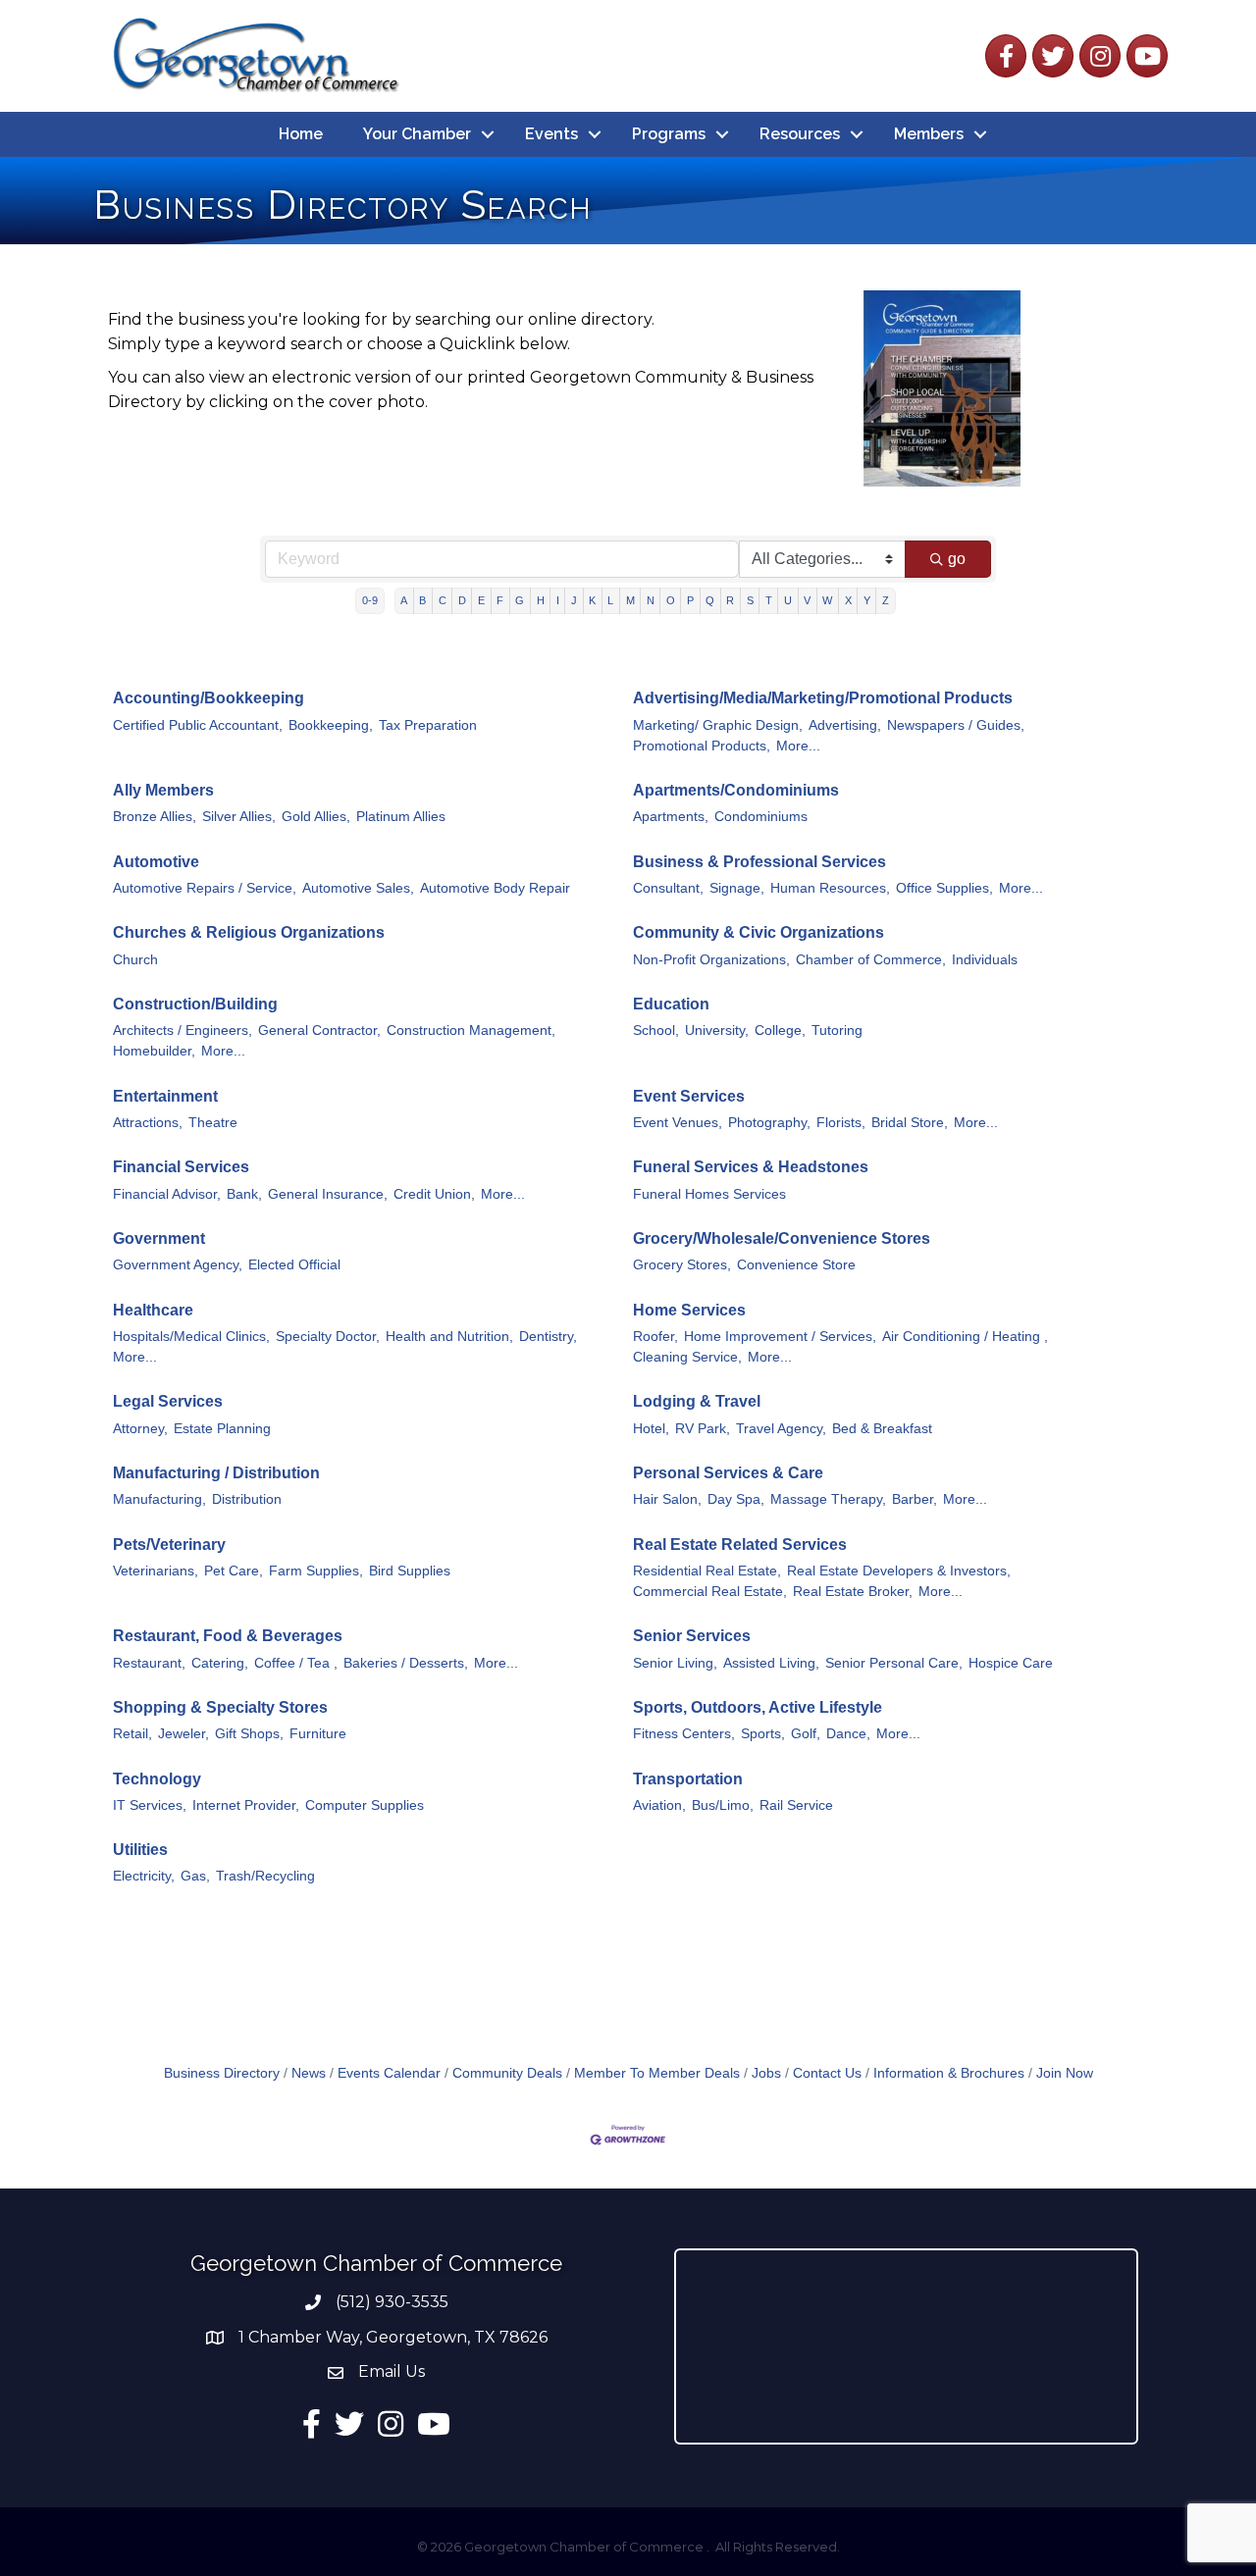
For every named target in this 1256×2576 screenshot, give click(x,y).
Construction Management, (471, 1030)
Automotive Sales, (358, 888)
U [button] (788, 600)
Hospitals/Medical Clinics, (191, 1337)
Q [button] (710, 600)
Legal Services (168, 1401)
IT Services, (150, 1805)
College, (780, 1030)
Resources (800, 134)
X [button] (848, 600)
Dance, (848, 1734)
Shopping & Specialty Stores (220, 1707)
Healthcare (153, 1310)
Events (551, 134)
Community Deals (507, 2073)
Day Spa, (736, 1499)
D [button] (462, 600)
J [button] (574, 600)
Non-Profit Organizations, (711, 960)
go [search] (957, 559)
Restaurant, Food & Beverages (228, 1636)
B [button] (422, 600)
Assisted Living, (771, 1663)
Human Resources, (830, 888)
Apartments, (671, 817)
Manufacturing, (159, 1499)
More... (798, 746)
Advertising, (845, 725)
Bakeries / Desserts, (406, 1663)
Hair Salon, (667, 1499)
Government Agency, (178, 1265)
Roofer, (655, 1337)
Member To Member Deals (657, 2073)
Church (135, 960)
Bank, (244, 1194)
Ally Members (163, 790)
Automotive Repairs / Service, (205, 888)
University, (717, 1030)
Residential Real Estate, (707, 1571)
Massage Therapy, (828, 1499)
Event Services (689, 1096)
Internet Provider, (246, 1805)
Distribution (247, 1499)
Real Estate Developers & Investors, (899, 1571)
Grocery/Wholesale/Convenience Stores (782, 1238)
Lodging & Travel (697, 1401)
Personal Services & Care (728, 1473)
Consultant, (668, 888)
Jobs (766, 2073)
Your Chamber (417, 134)
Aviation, (659, 1805)
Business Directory (222, 2073)
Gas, (195, 1876)
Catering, (220, 1663)
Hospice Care (1011, 1663)
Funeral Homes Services (709, 1194)
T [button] (769, 600)
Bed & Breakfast (882, 1429)
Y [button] (867, 600)
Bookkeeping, (331, 725)
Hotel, (651, 1429)
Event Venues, (678, 1123)
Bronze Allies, (155, 817)
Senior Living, (675, 1663)
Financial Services (181, 1167)
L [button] (610, 600)
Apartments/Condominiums (736, 790)
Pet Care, (234, 1571)
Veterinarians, (156, 1571)
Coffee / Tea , (296, 1663)
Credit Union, (434, 1194)
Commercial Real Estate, (710, 1592)
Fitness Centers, (684, 1734)
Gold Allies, (316, 817)
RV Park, (703, 1429)
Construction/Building (195, 1004)
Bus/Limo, (723, 1805)
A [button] (404, 600)
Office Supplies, (944, 888)
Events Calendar (389, 2073)
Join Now (1065, 2073)
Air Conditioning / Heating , (965, 1337)
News (309, 2073)
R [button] (730, 600)
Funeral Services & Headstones (751, 1167)
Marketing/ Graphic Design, (718, 725)
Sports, (763, 1734)
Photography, (769, 1123)
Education (671, 1004)
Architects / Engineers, (183, 1030)
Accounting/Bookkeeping (209, 698)
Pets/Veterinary (169, 1545)
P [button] (690, 600)
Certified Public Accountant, (198, 725)
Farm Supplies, (316, 1571)
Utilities (140, 1850)
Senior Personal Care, (894, 1663)
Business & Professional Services (759, 862)
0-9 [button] (370, 600)
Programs (669, 134)
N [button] (651, 600)
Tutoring (837, 1030)
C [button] (443, 600)
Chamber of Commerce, (871, 960)
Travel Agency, (781, 1429)
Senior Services (692, 1636)
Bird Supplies (410, 1571)
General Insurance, (328, 1194)
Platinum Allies (401, 817)
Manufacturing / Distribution (216, 1473)
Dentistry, (548, 1337)
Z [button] (886, 600)
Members (929, 134)
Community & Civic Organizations (759, 932)
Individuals (985, 960)
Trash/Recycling (265, 1876)
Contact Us (827, 2073)
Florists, (841, 1123)
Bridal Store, (910, 1123)
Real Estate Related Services (740, 1545)
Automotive (156, 862)
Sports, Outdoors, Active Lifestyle (758, 1707)
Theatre (213, 1123)
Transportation (688, 1779)
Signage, (737, 888)
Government (159, 1238)
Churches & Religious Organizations (249, 932)
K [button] (592, 600)
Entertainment (165, 1096)
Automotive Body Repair (495, 888)
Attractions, (148, 1123)
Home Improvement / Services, (780, 1337)
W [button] (827, 600)
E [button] (481, 600)
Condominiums (761, 817)
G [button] (520, 600)
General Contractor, (319, 1030)
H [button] (541, 600)
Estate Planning (222, 1429)
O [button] (671, 600)
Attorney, (140, 1429)
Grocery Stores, (682, 1265)
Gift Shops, (249, 1734)
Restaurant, (149, 1663)
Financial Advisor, (167, 1194)
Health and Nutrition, (449, 1337)
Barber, (915, 1499)
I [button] (558, 600)
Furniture (318, 1734)
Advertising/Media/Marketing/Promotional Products (823, 698)
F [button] (500, 600)
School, (656, 1030)
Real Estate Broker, (853, 1592)
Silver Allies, (239, 817)
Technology (157, 1779)
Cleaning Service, (687, 1357)
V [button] (807, 600)
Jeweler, (183, 1734)
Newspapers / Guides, (956, 725)
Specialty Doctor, (328, 1337)
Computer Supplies (365, 1805)
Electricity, (144, 1876)
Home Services (689, 1310)
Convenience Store (796, 1265)
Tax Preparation (428, 725)
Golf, (806, 1734)
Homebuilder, (154, 1051)
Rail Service (796, 1805)
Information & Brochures (949, 2073)
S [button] (750, 600)
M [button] (630, 600)
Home (301, 134)
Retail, (132, 1734)
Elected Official (294, 1265)
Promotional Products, (702, 746)
